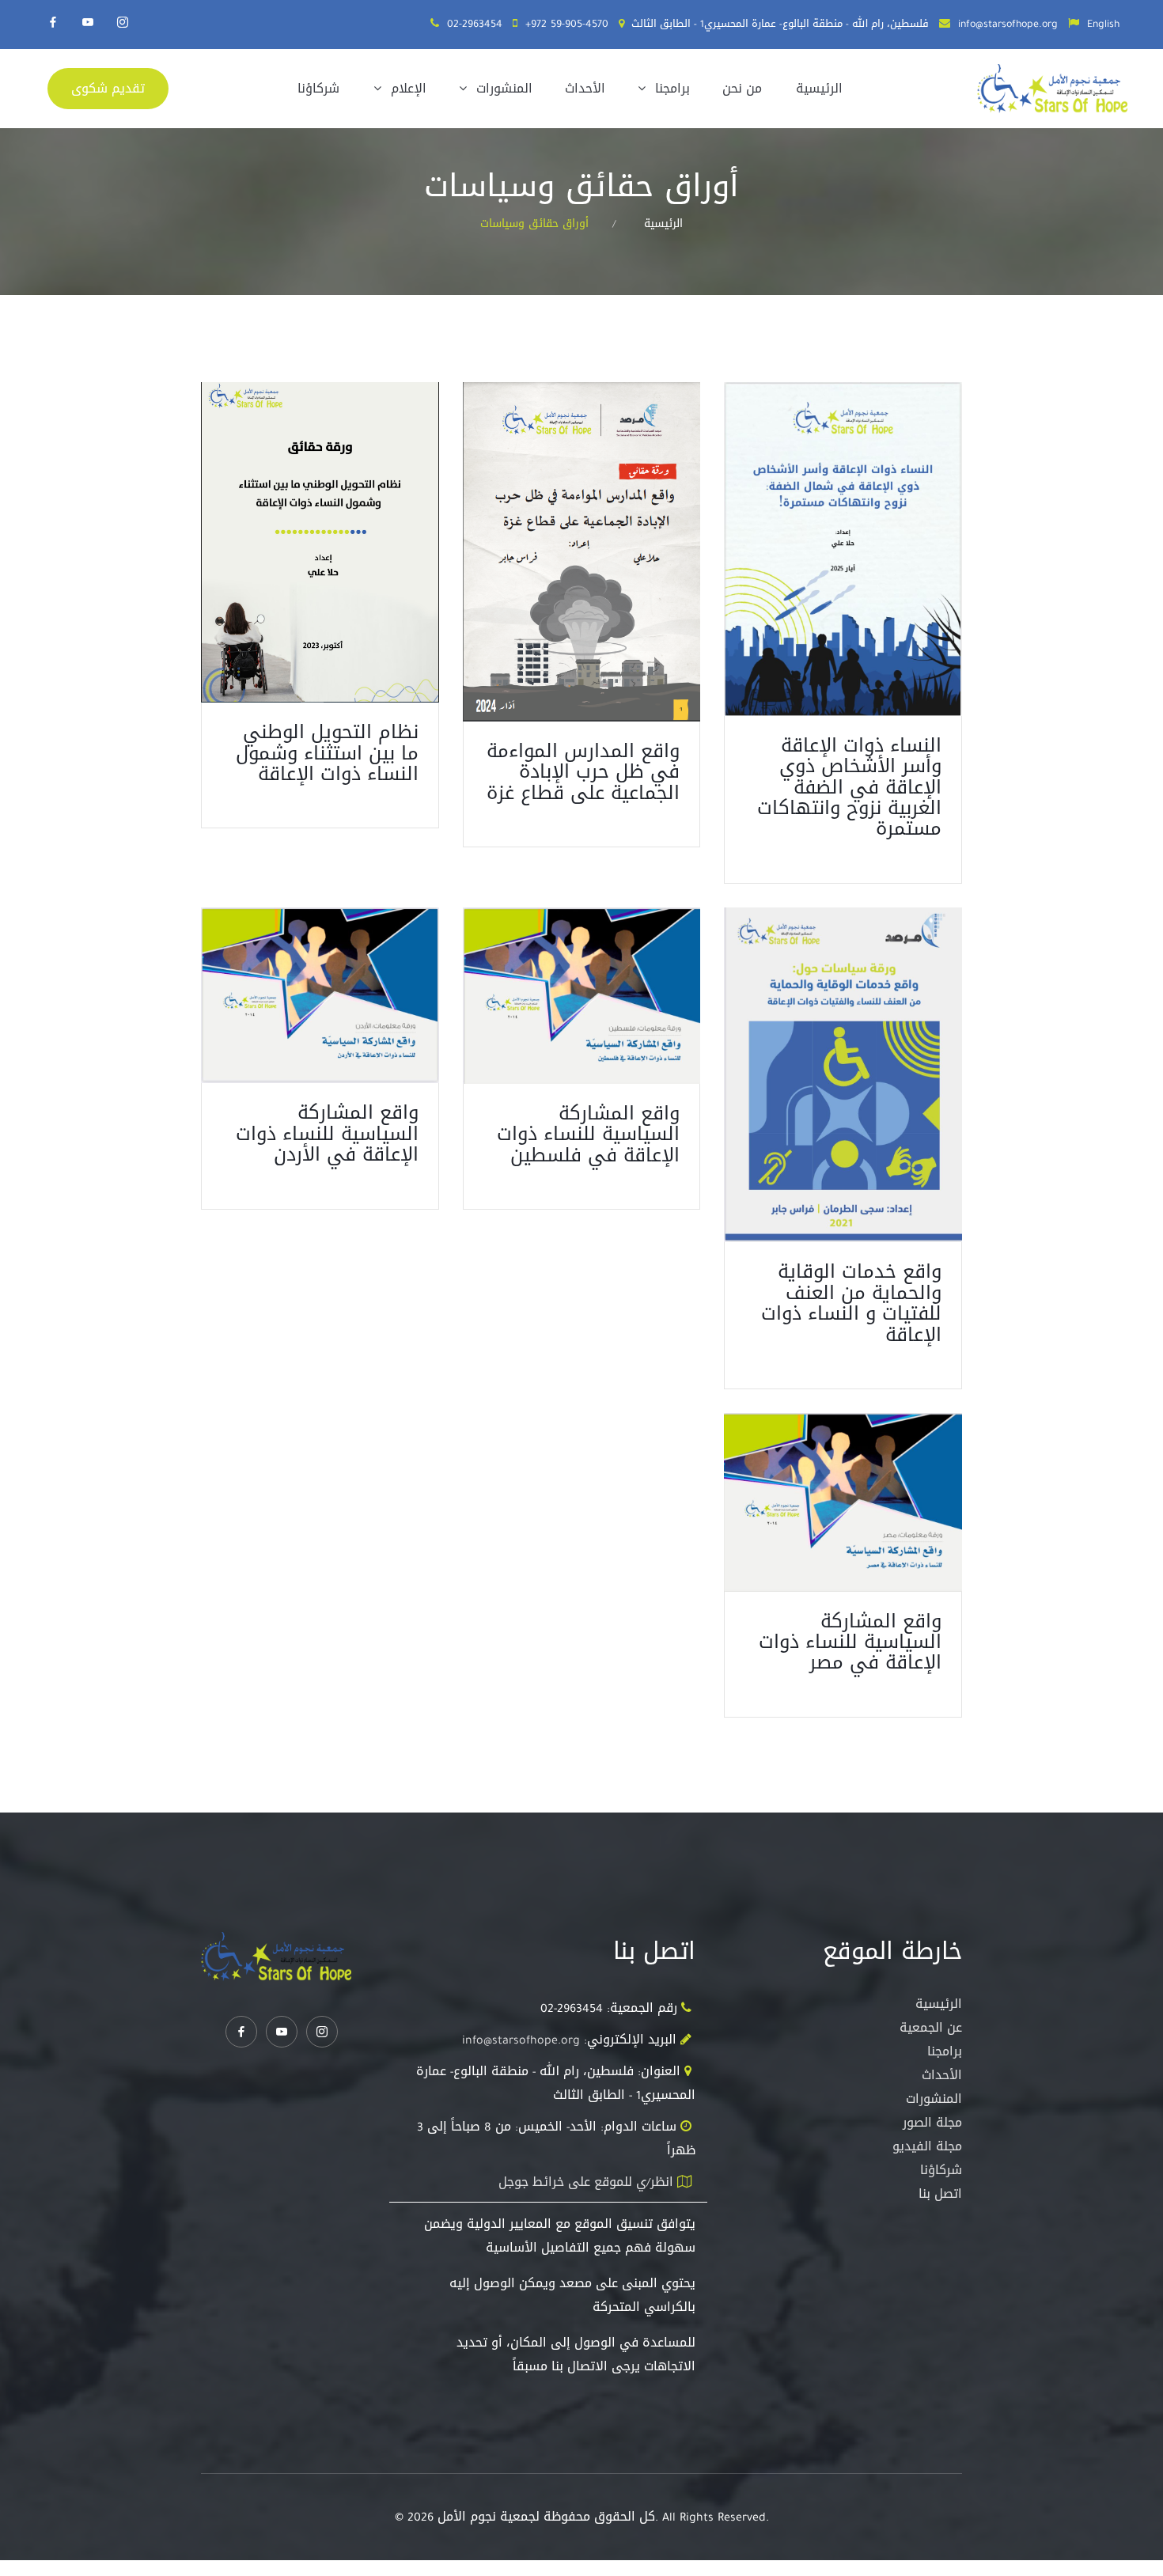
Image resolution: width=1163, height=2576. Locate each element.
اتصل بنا (940, 2193)
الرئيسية (819, 88)
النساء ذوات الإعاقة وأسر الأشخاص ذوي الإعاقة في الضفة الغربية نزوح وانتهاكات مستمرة (849, 787)
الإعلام (407, 88)
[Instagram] (123, 22)
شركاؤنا (318, 88)
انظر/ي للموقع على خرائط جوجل (586, 2182)
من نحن (742, 88)
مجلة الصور (932, 2122)
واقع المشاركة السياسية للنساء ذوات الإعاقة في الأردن (327, 1133)
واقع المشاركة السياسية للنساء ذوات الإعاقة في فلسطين (588, 1134)
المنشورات (502, 88)
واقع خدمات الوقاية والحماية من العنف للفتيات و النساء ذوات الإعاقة (851, 1303)
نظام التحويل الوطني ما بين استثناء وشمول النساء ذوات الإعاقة (327, 753)
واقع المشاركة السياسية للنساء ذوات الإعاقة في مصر (850, 1642)
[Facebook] (53, 22)
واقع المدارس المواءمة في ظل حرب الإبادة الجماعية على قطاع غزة (583, 772)
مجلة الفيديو (927, 2146)
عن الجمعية (931, 2027)
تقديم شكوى (108, 88)
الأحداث (585, 88)
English (1103, 23)
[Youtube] (88, 22)
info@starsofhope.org (1008, 23)
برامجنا (671, 88)
